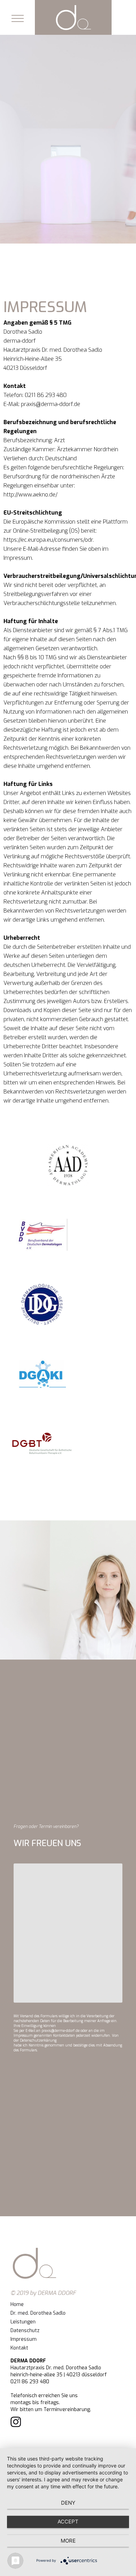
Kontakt (19, 2348)
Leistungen (23, 2322)
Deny (68, 2503)
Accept (68, 2522)
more (68, 2541)
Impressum (24, 2339)
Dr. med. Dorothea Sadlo (38, 2313)
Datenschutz (25, 2331)
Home (17, 2304)
